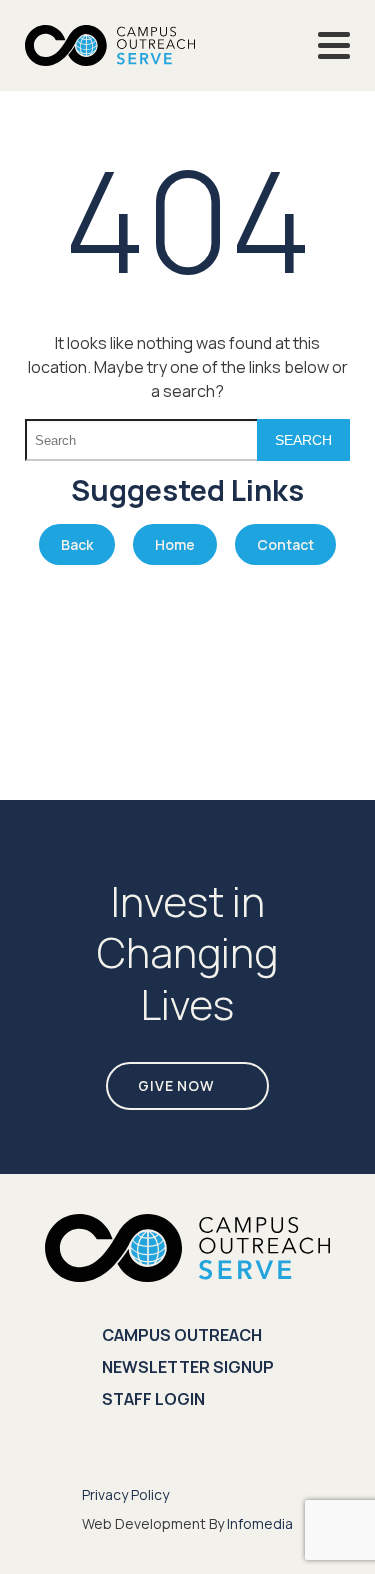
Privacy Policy (125, 1494)
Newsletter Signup (188, 1367)
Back (77, 544)
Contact (285, 544)
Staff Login (153, 1399)
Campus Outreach (182, 1335)
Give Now (176, 1085)
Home (175, 544)
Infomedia (260, 1523)
